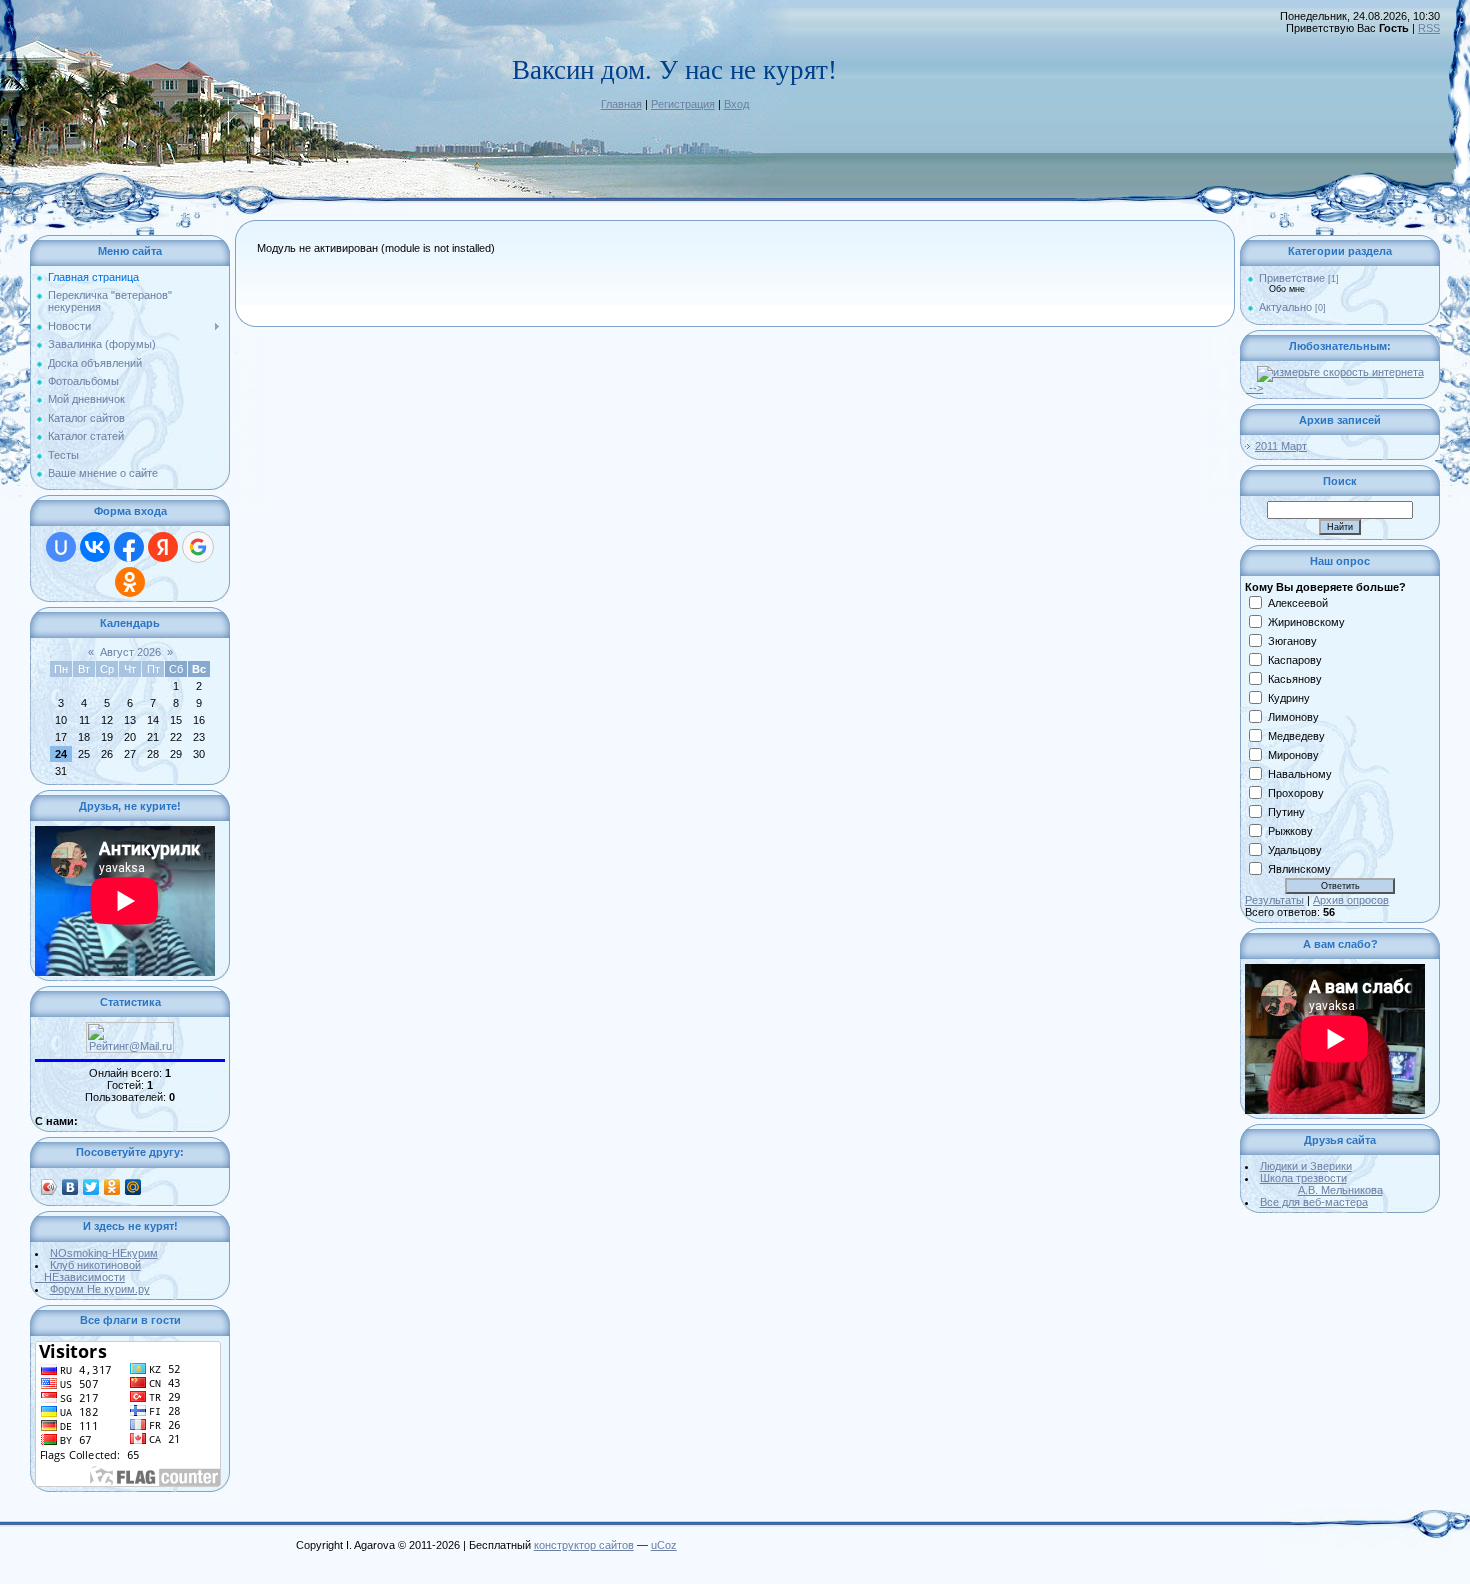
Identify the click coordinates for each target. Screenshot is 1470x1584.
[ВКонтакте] (70, 1187)
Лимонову (1293, 717)
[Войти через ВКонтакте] (95, 547)
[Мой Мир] (133, 1187)
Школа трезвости (1321, 1184)
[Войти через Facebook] (129, 547)
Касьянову (1295, 679)
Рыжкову (1290, 831)
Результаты (1274, 900)
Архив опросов (1351, 900)
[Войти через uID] (61, 547)
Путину (1286, 812)
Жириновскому (1306, 622)
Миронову (1293, 755)
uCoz (664, 1545)
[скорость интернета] (1340, 372)
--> (1254, 388)
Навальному (1300, 774)
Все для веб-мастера (1314, 1202)
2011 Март (1281, 446)
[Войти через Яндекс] (163, 547)
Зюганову (1292, 641)
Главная (621, 104)
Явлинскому (1299, 869)
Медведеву (1296, 736)
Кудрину (1289, 698)
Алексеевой (1298, 603)
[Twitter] (91, 1187)
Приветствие (1292, 278)
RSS (1429, 28)
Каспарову (1295, 660)
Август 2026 (130, 652)
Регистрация (683, 104)
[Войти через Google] (198, 547)
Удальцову (1295, 850)
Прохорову (1296, 793)
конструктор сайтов (584, 1545)
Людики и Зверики (1306, 1166)
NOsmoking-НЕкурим (104, 1253)
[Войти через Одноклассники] (130, 582)
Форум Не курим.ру (100, 1289)
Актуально (1285, 307)
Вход (736, 104)
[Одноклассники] (112, 1187)
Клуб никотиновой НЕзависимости (88, 1271)
